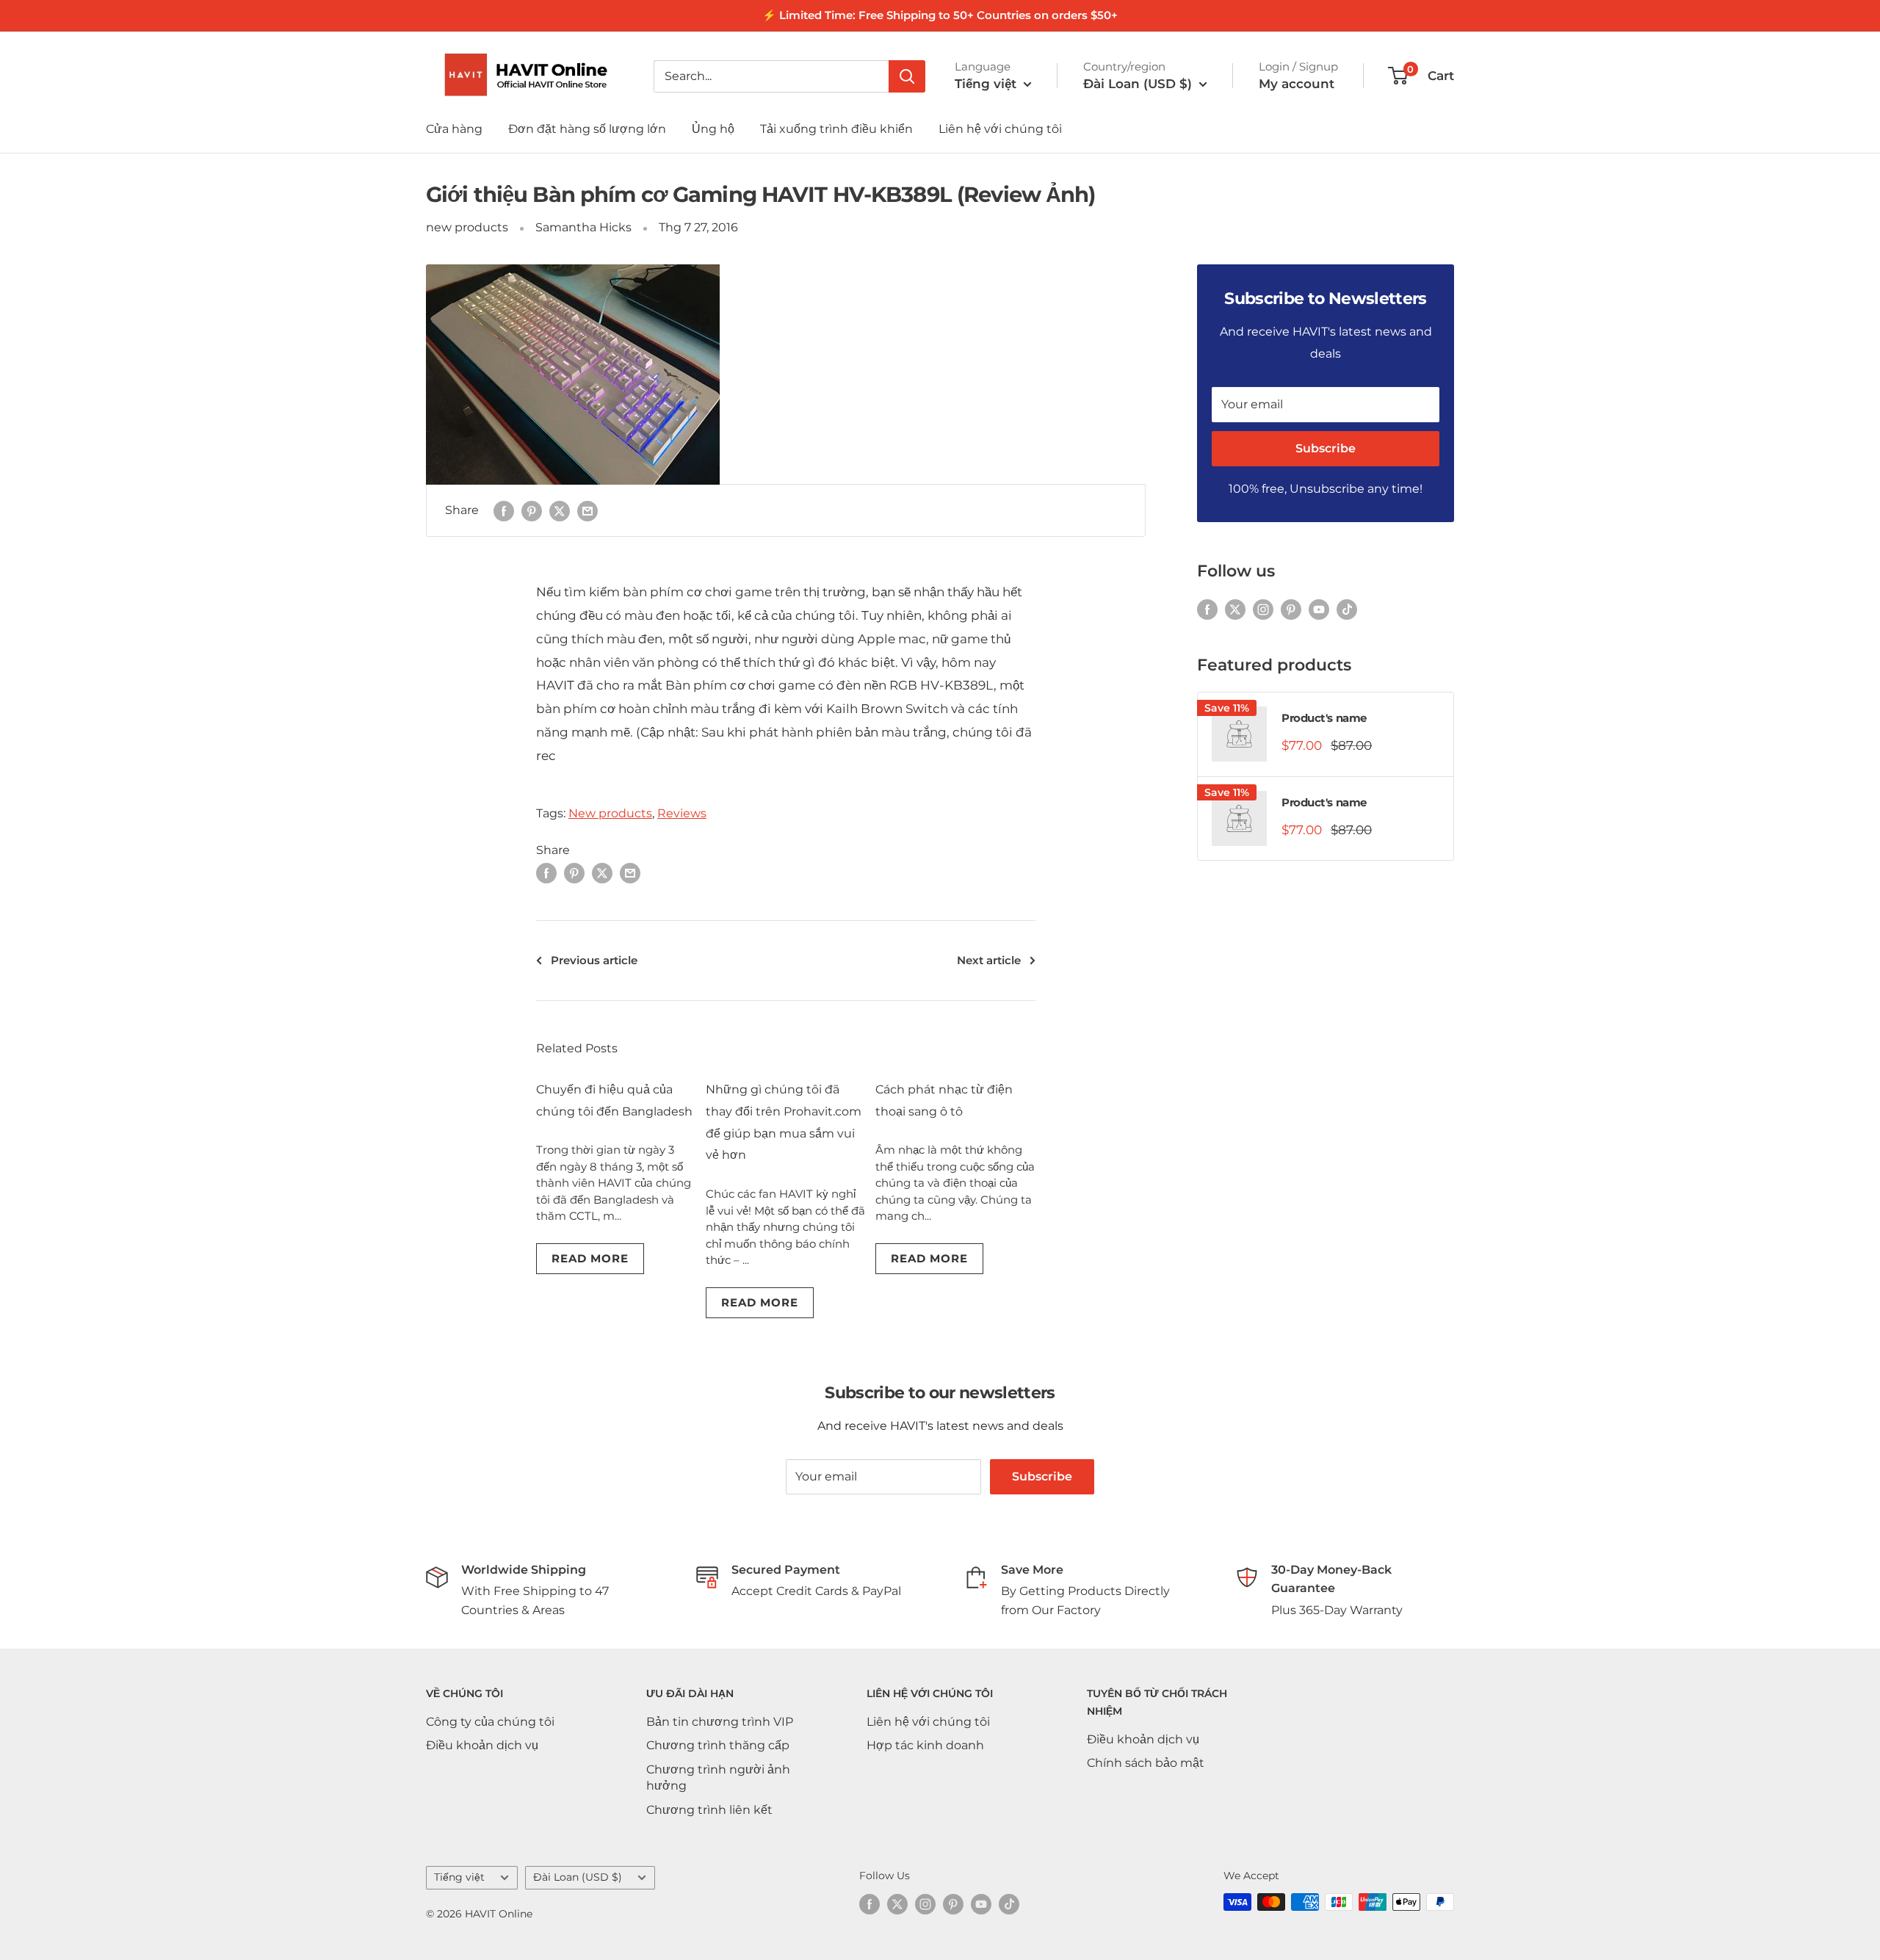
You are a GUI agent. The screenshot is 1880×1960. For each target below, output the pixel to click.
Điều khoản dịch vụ (482, 1745)
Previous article (594, 960)
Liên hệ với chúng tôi (1000, 129)
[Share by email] (587, 510)
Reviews (682, 813)
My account (1297, 84)
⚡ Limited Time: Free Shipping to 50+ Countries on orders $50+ (940, 15)
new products (467, 227)
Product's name (1324, 718)
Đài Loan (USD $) (578, 1877)
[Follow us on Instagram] (1263, 609)
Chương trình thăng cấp (718, 1745)
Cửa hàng (454, 129)
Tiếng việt (459, 1877)
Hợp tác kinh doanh (925, 1745)
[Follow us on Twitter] (1235, 609)
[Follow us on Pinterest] (1291, 609)
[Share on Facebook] (504, 510)
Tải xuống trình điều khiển (836, 129)
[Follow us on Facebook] (1207, 609)
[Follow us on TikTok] (1347, 609)
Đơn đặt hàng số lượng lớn (587, 129)
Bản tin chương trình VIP (720, 1722)
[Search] (907, 76)
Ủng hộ (713, 129)
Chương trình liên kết (709, 1810)
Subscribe (1326, 448)
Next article (989, 960)
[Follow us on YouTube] (1319, 609)
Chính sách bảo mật (1146, 1763)
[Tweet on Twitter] (560, 510)
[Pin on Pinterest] (532, 510)
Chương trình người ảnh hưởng (718, 1778)
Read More (590, 1258)
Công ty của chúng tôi (490, 1722)
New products (610, 813)
